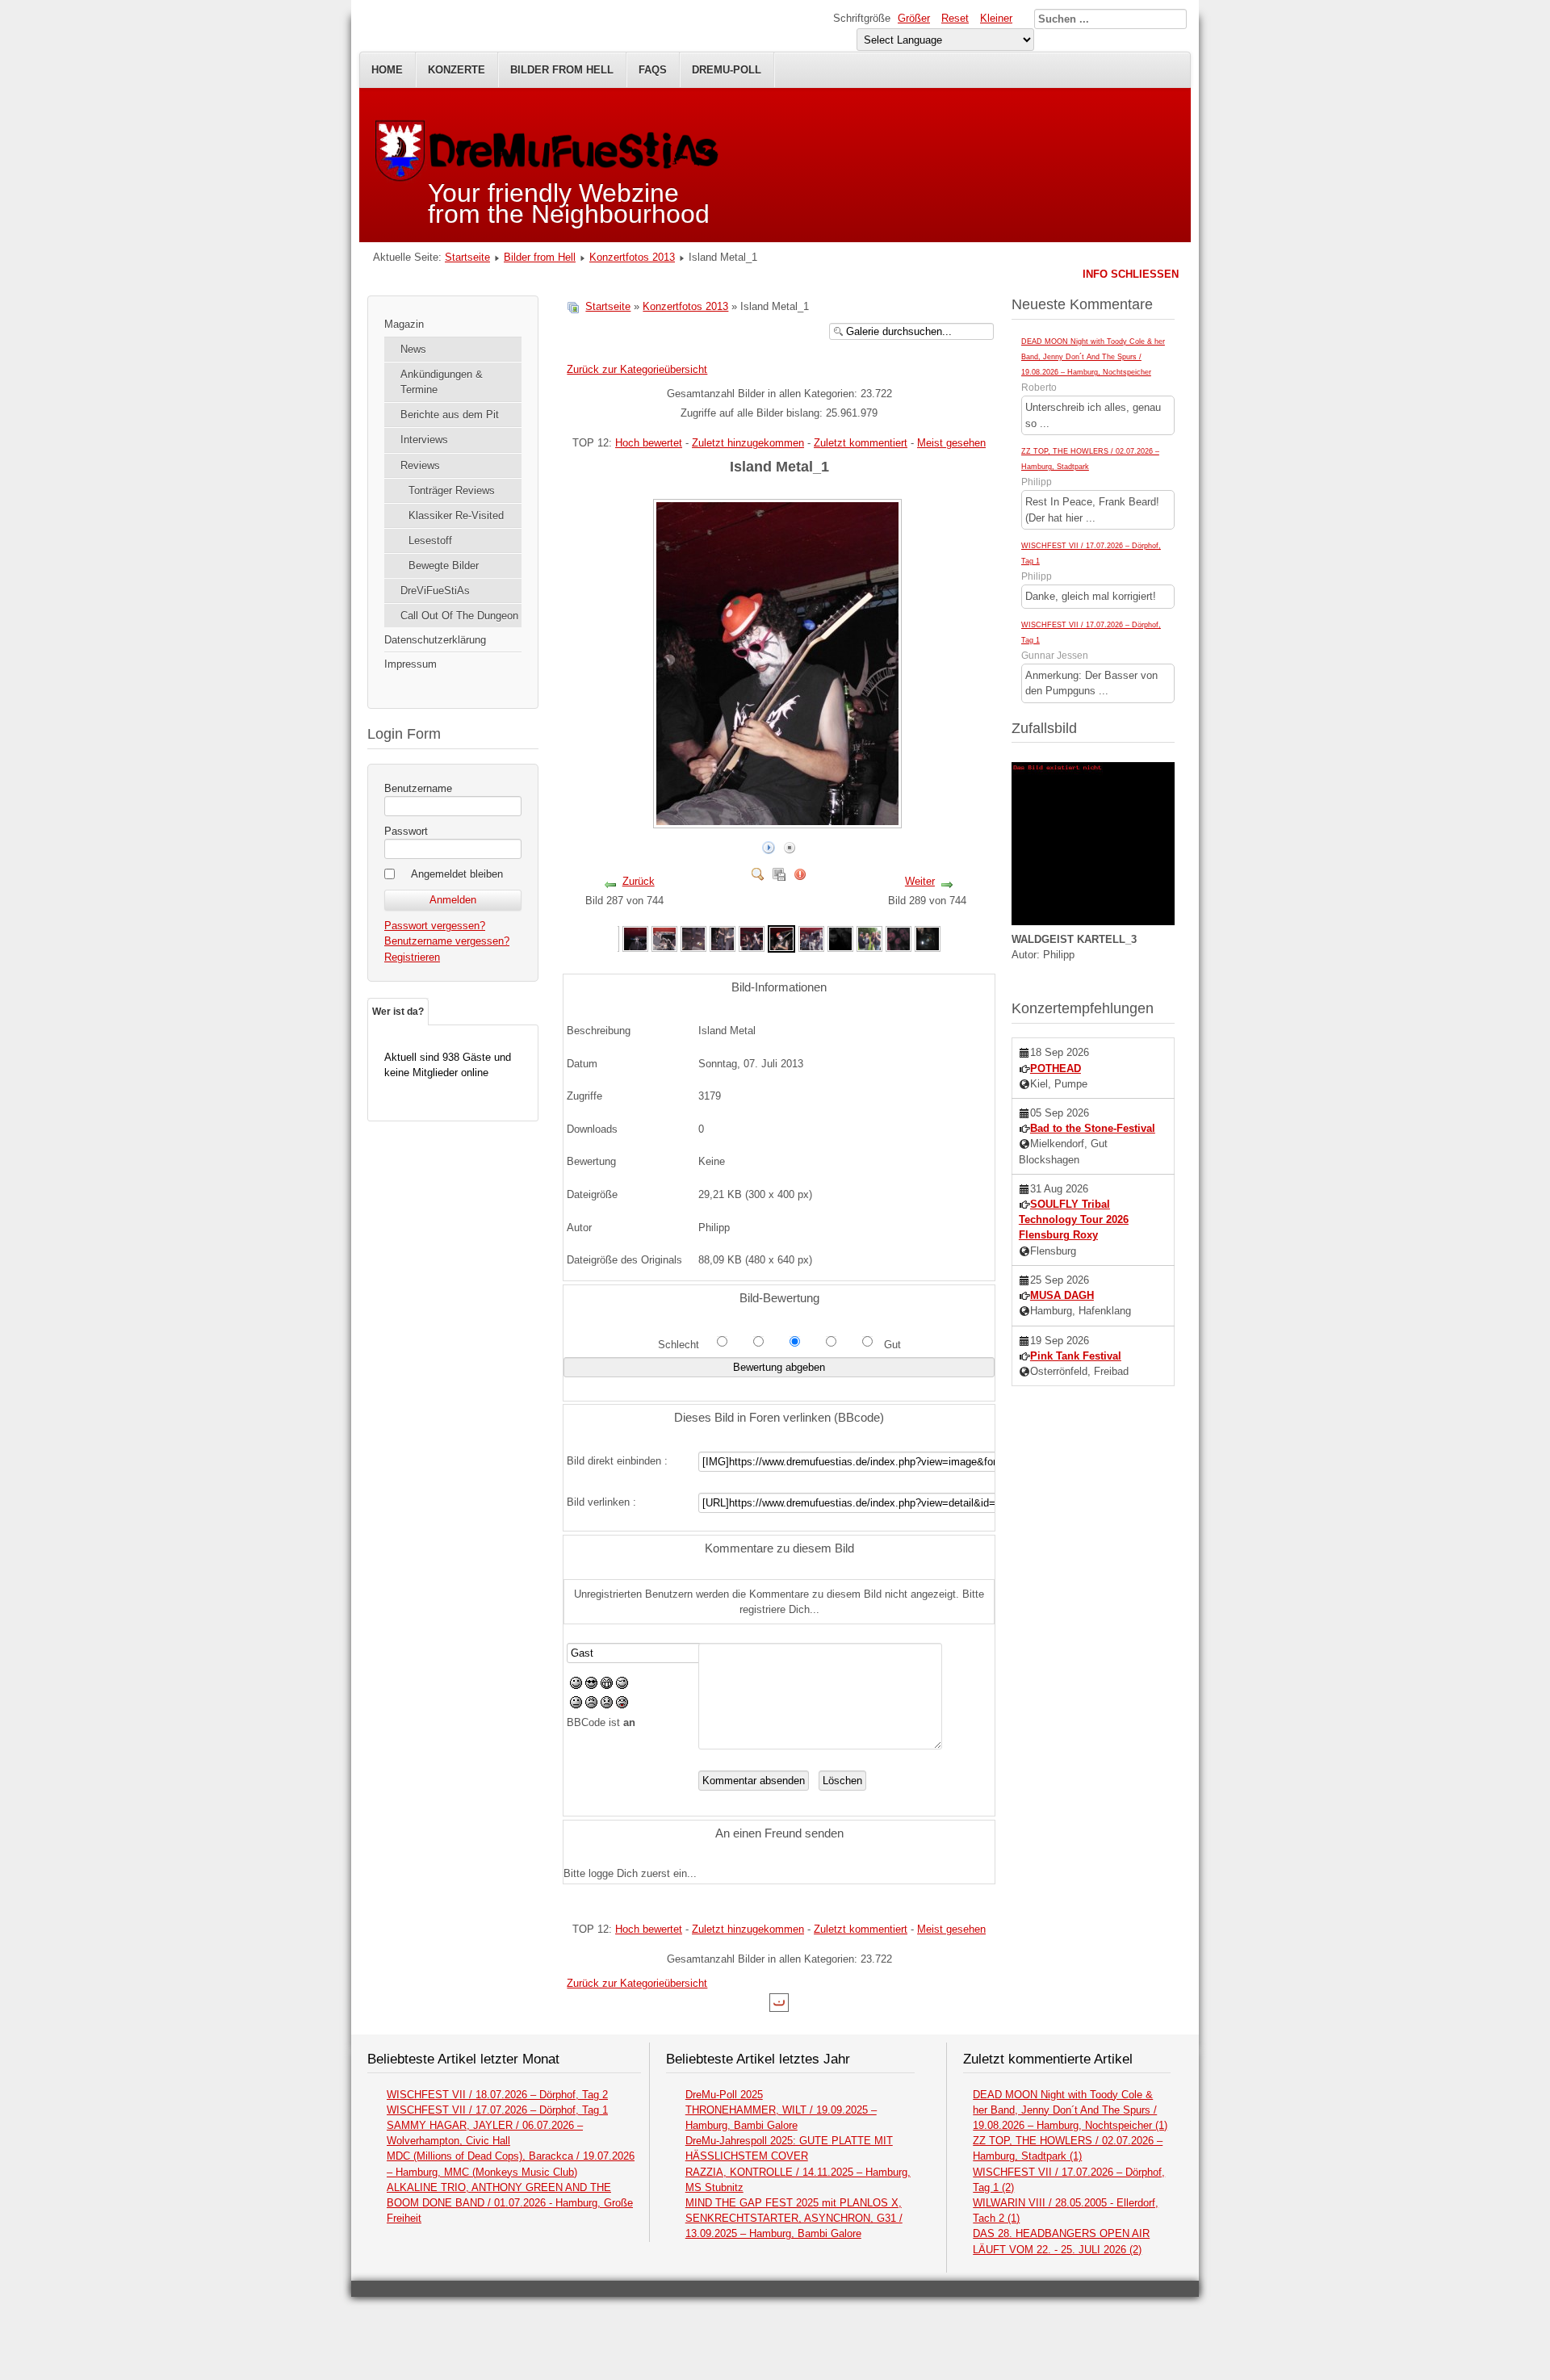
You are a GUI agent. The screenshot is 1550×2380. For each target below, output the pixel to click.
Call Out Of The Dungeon (459, 616)
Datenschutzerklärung (435, 640)
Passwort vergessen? (435, 926)
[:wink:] (622, 1685)
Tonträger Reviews (452, 490)
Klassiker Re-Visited (456, 515)
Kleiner (996, 18)
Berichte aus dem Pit (450, 415)
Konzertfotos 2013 (632, 257)
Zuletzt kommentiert (861, 443)
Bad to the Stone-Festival (1093, 1128)
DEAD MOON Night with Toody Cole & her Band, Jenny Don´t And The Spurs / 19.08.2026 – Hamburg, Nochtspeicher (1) (1070, 2110)
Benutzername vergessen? (447, 941)
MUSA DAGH (1062, 1295)
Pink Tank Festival (1076, 1356)
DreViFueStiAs (435, 591)
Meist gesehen (951, 443)
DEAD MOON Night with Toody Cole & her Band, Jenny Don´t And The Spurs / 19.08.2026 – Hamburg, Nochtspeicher (1093, 357)
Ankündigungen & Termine (442, 382)
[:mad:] (591, 1705)
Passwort (406, 831)
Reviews (420, 465)
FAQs (653, 70)
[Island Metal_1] (693, 938)
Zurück (639, 881)
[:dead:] (622, 1705)
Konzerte (457, 70)
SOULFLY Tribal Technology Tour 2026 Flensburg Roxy (1074, 1219)
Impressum (411, 664)
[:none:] (576, 1705)
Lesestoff (430, 541)
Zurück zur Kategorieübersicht (637, 369)
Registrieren (412, 957)
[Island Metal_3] (664, 938)
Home (387, 70)
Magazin (404, 324)
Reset (955, 18)
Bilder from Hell (562, 70)
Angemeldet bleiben (457, 874)
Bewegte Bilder (444, 566)
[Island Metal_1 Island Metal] (779, 821)
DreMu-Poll (727, 70)
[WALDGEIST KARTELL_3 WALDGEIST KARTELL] (1093, 922)
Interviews (424, 440)
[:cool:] (591, 1685)
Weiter (920, 881)
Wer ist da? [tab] (398, 1012)
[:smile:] (576, 1685)
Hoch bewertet (649, 443)
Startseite (467, 257)
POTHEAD (1056, 1068)
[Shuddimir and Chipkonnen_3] (899, 938)
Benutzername (418, 788)
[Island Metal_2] (635, 938)
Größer (914, 18)
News (413, 349)
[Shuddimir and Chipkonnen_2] (869, 938)
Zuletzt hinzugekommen (748, 443)
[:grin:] (607, 1685)
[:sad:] (607, 1705)
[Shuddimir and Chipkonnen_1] (840, 938)
